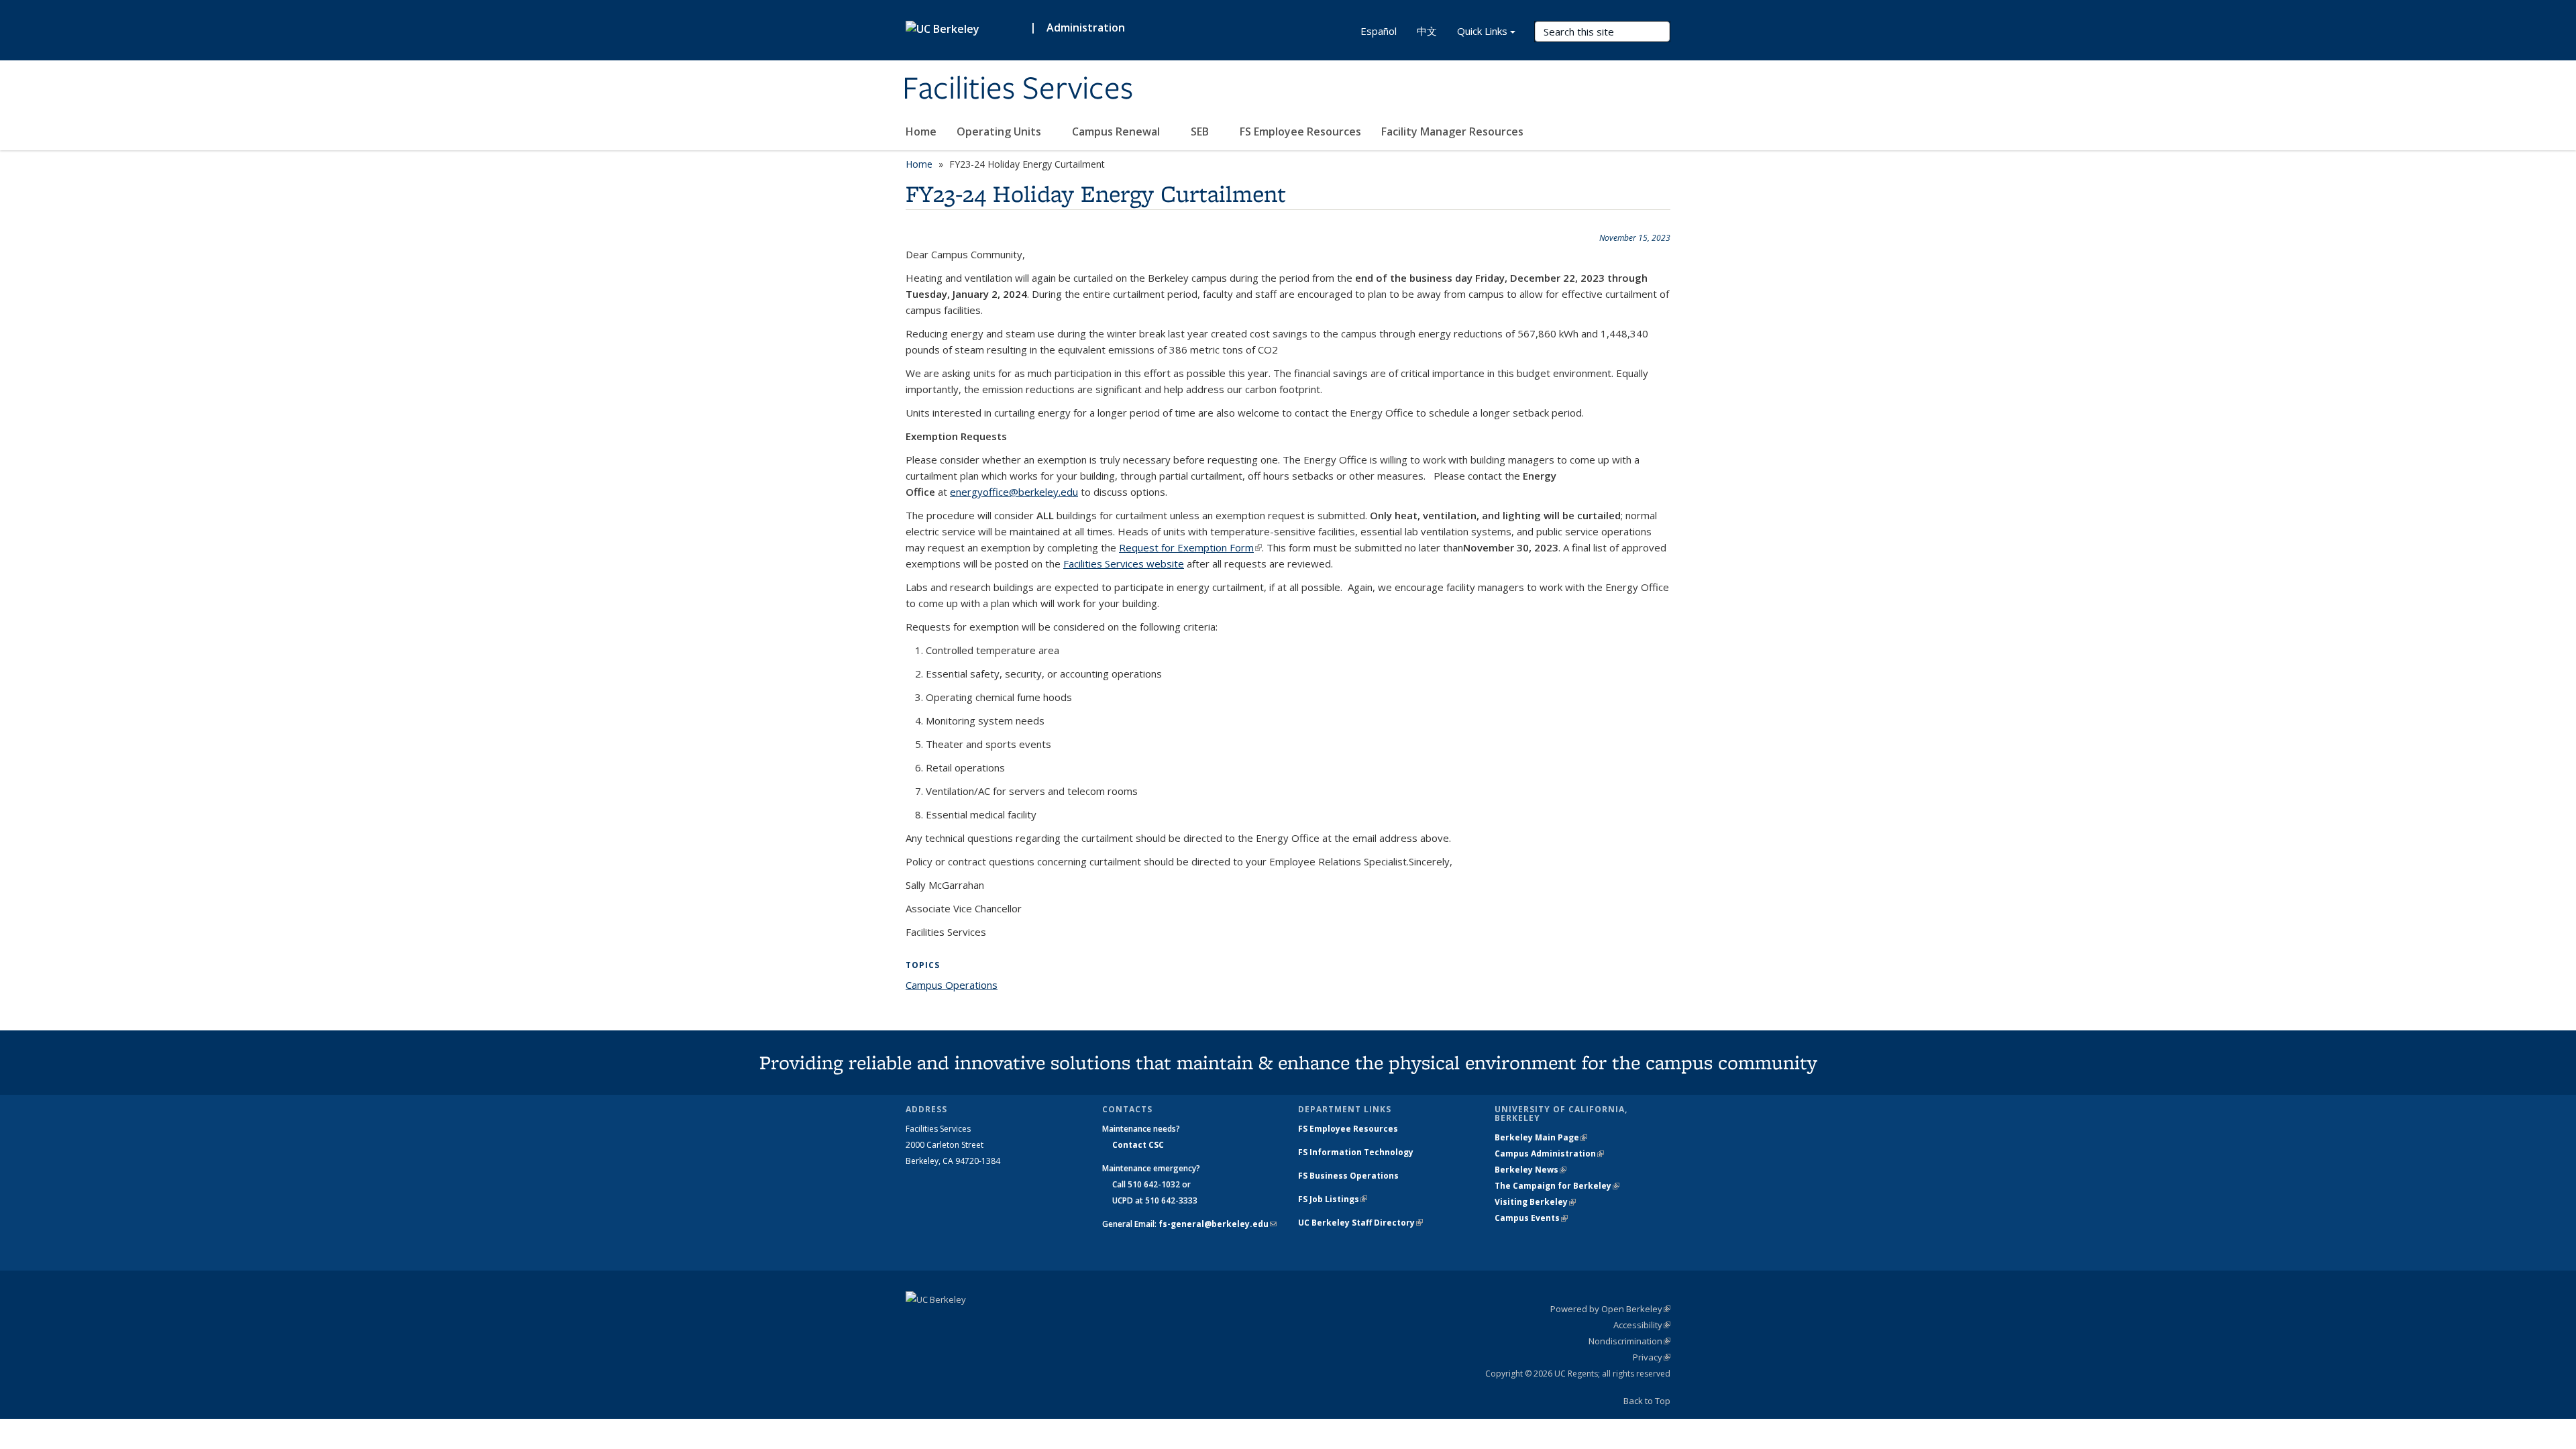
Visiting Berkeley (1535, 1202)
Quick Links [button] (1482, 31)
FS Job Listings (1333, 1199)
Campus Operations (952, 985)
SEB (1201, 131)
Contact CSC (1138, 1145)
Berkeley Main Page (1541, 1137)
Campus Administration (1549, 1153)
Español (1379, 31)
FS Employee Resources (1300, 131)
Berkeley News (1531, 1170)
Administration (1086, 28)
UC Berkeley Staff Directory (1360, 1223)
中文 (1427, 31)
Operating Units (1000, 131)
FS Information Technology (1356, 1152)
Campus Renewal (1117, 131)
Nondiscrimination (1629, 1341)
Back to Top (1647, 1401)
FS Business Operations (1348, 1176)
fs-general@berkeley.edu (1218, 1224)
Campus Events (1531, 1218)
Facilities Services (1018, 89)
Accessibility (1642, 1325)
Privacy (1652, 1357)
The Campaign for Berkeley (1557, 1186)
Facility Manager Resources (1452, 131)
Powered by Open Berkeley (1610, 1309)
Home (921, 131)
